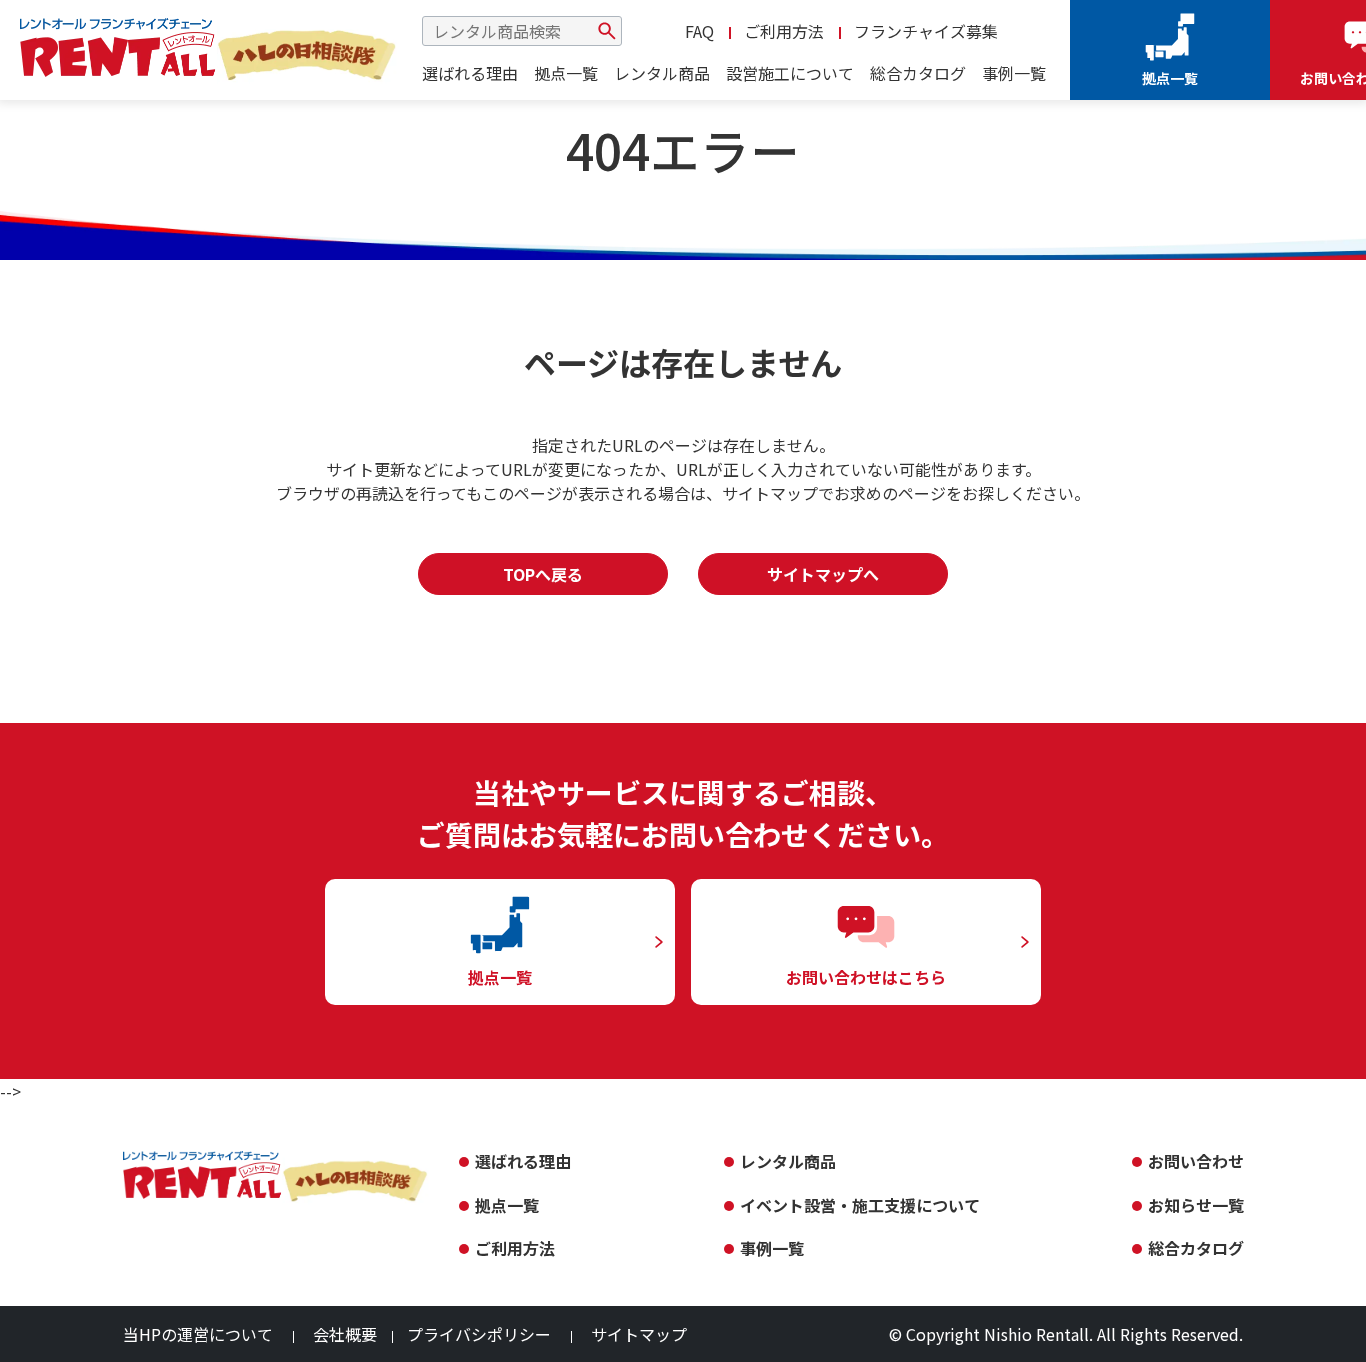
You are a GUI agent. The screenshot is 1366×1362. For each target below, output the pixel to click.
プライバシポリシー (479, 1334)
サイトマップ (639, 1334)
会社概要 (345, 1334)
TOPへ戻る (543, 574)
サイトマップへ (823, 574)
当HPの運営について (198, 1334)
